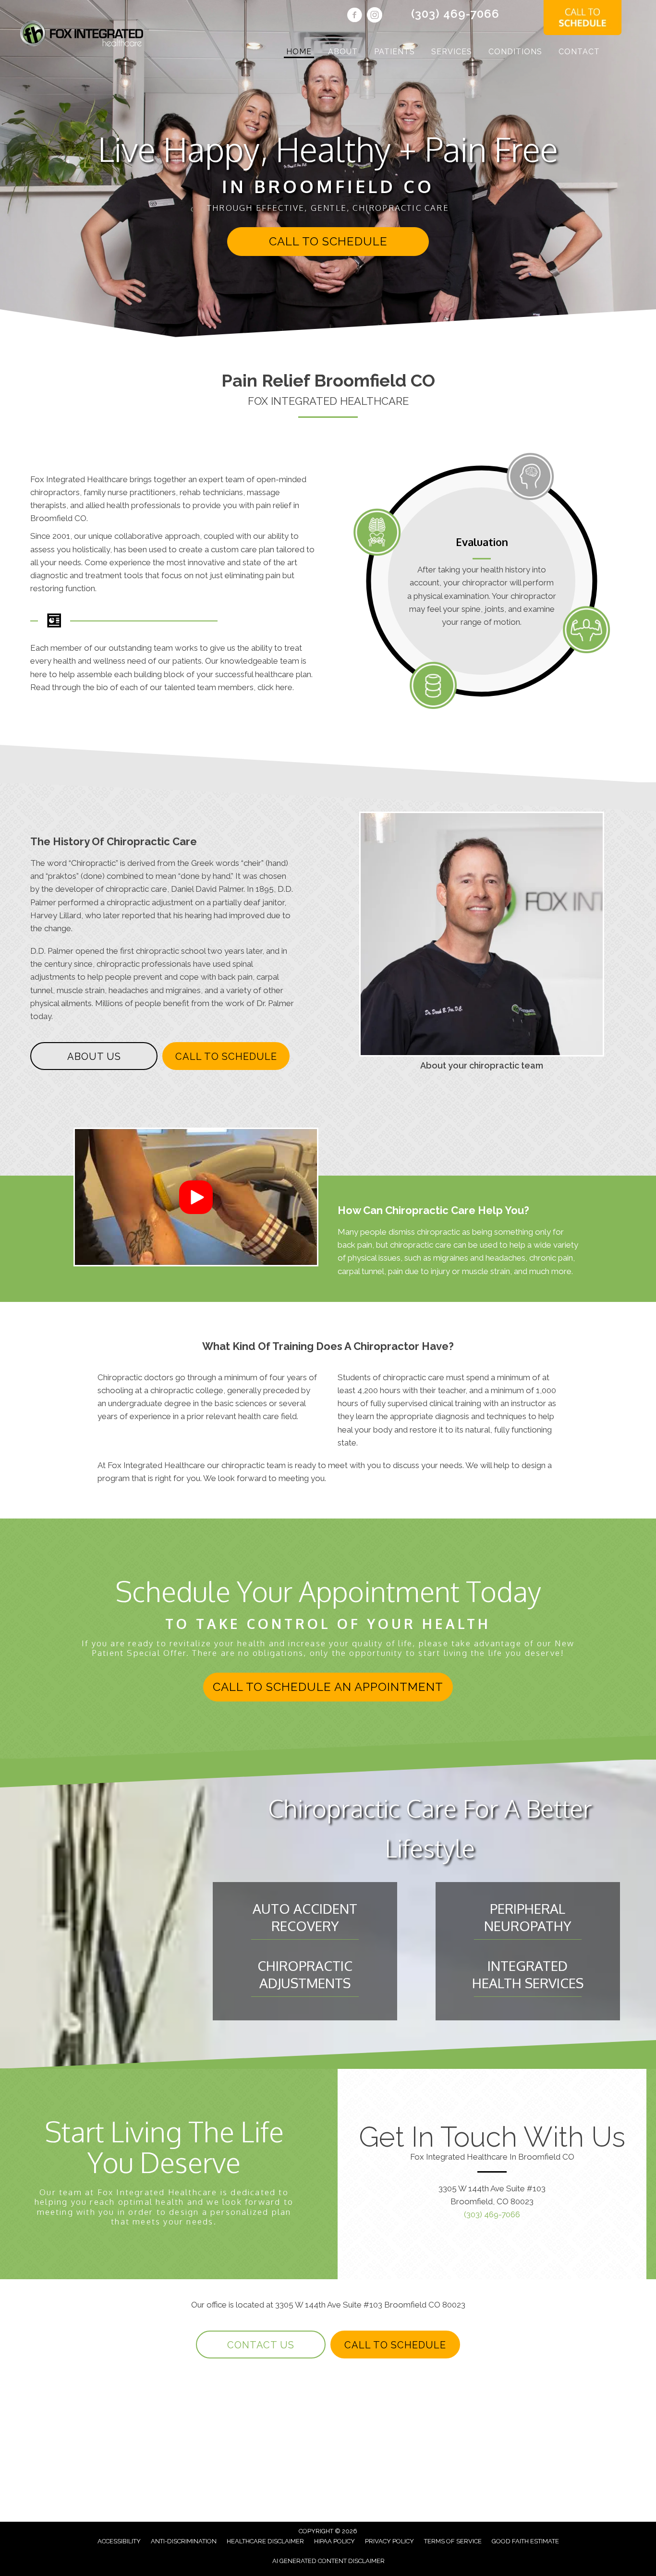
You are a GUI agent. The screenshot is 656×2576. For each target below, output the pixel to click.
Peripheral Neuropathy (528, 1917)
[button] (328, 242)
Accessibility (119, 2541)
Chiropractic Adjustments (305, 1974)
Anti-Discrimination (184, 2541)
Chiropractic (93, 863)
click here (275, 687)
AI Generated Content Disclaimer (328, 2561)
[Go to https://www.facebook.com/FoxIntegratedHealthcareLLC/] (354, 16)
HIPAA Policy (334, 2541)
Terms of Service (453, 2541)
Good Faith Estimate (525, 2541)
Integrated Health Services (528, 1974)
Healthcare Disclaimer (265, 2541)
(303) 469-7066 (455, 14)
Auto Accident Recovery (305, 1917)
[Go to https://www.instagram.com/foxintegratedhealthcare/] (375, 16)
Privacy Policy (389, 2541)
